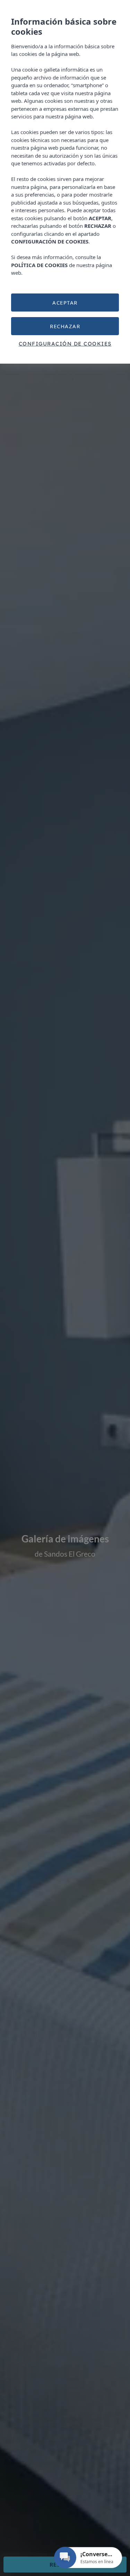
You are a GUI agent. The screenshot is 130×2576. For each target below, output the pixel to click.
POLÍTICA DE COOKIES (39, 265)
